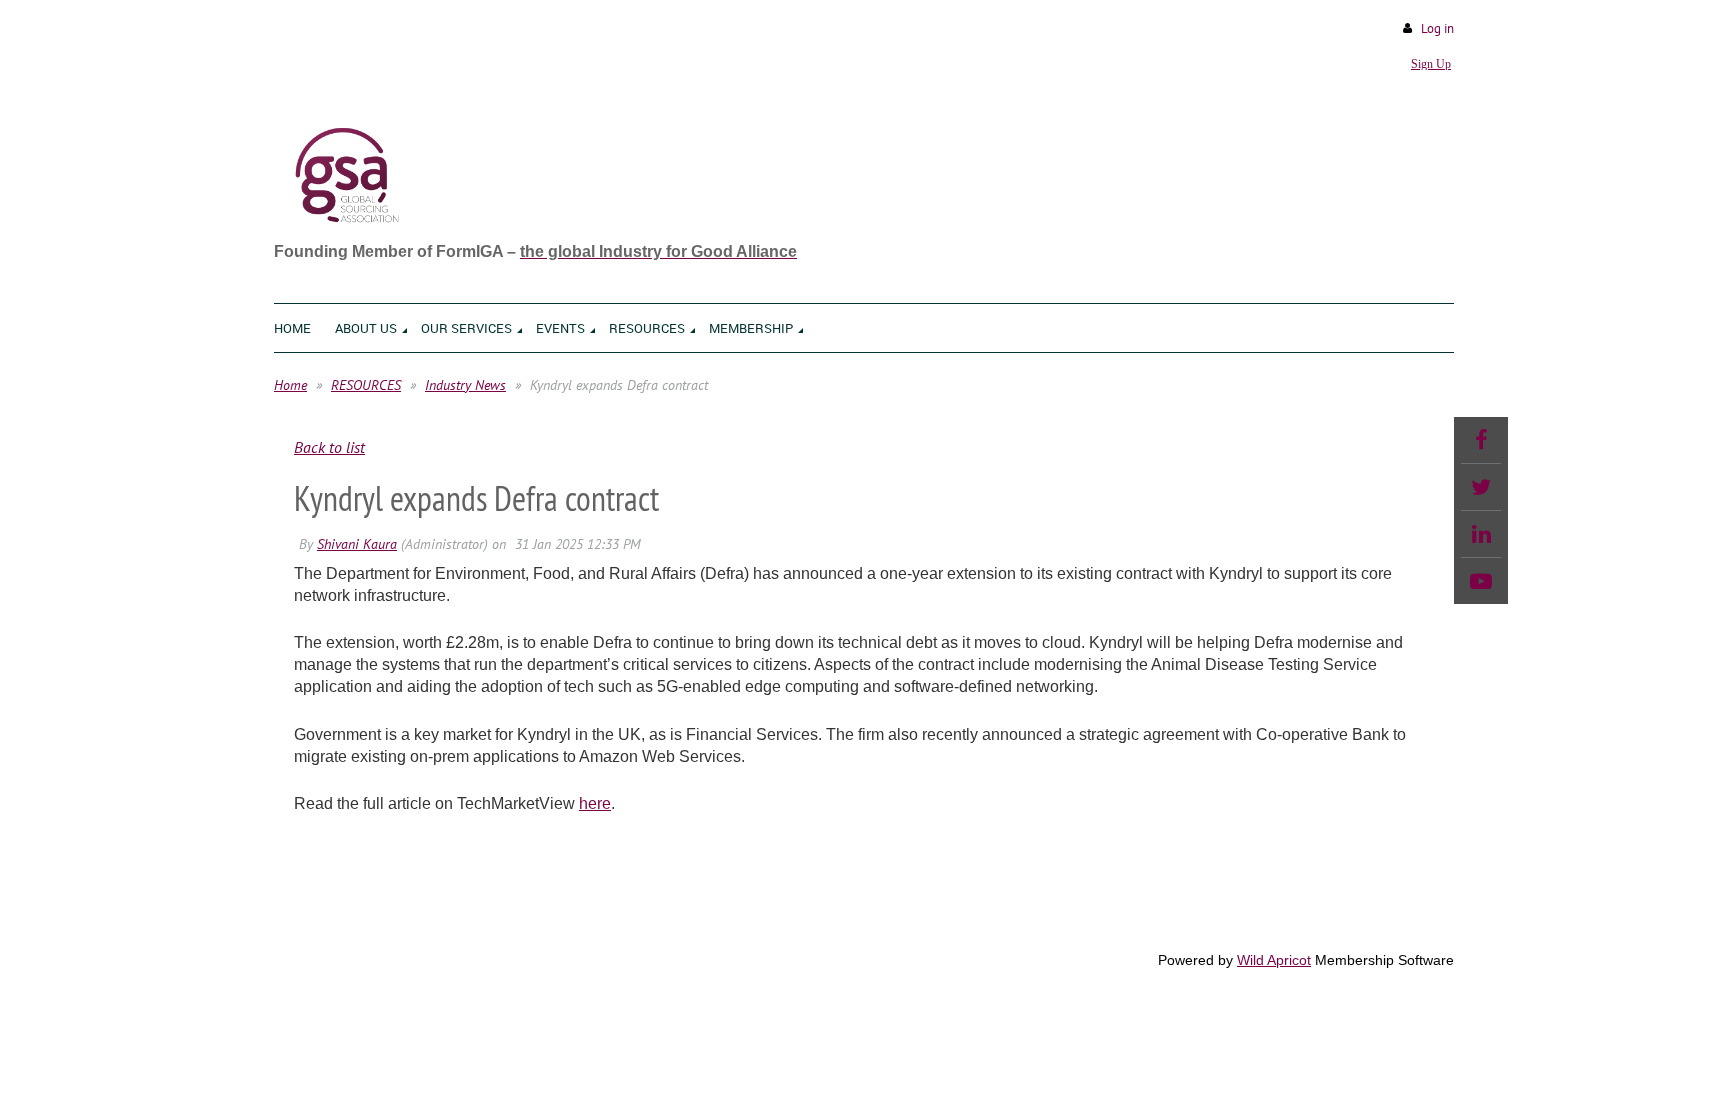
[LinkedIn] (1481, 534)
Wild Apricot (1274, 960)
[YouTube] (1481, 581)
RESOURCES (366, 385)
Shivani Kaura (357, 544)
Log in (1437, 28)
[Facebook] (1481, 440)
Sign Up (1431, 64)
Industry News (465, 385)
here (595, 803)
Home (290, 385)
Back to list (329, 447)
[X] (1481, 487)
